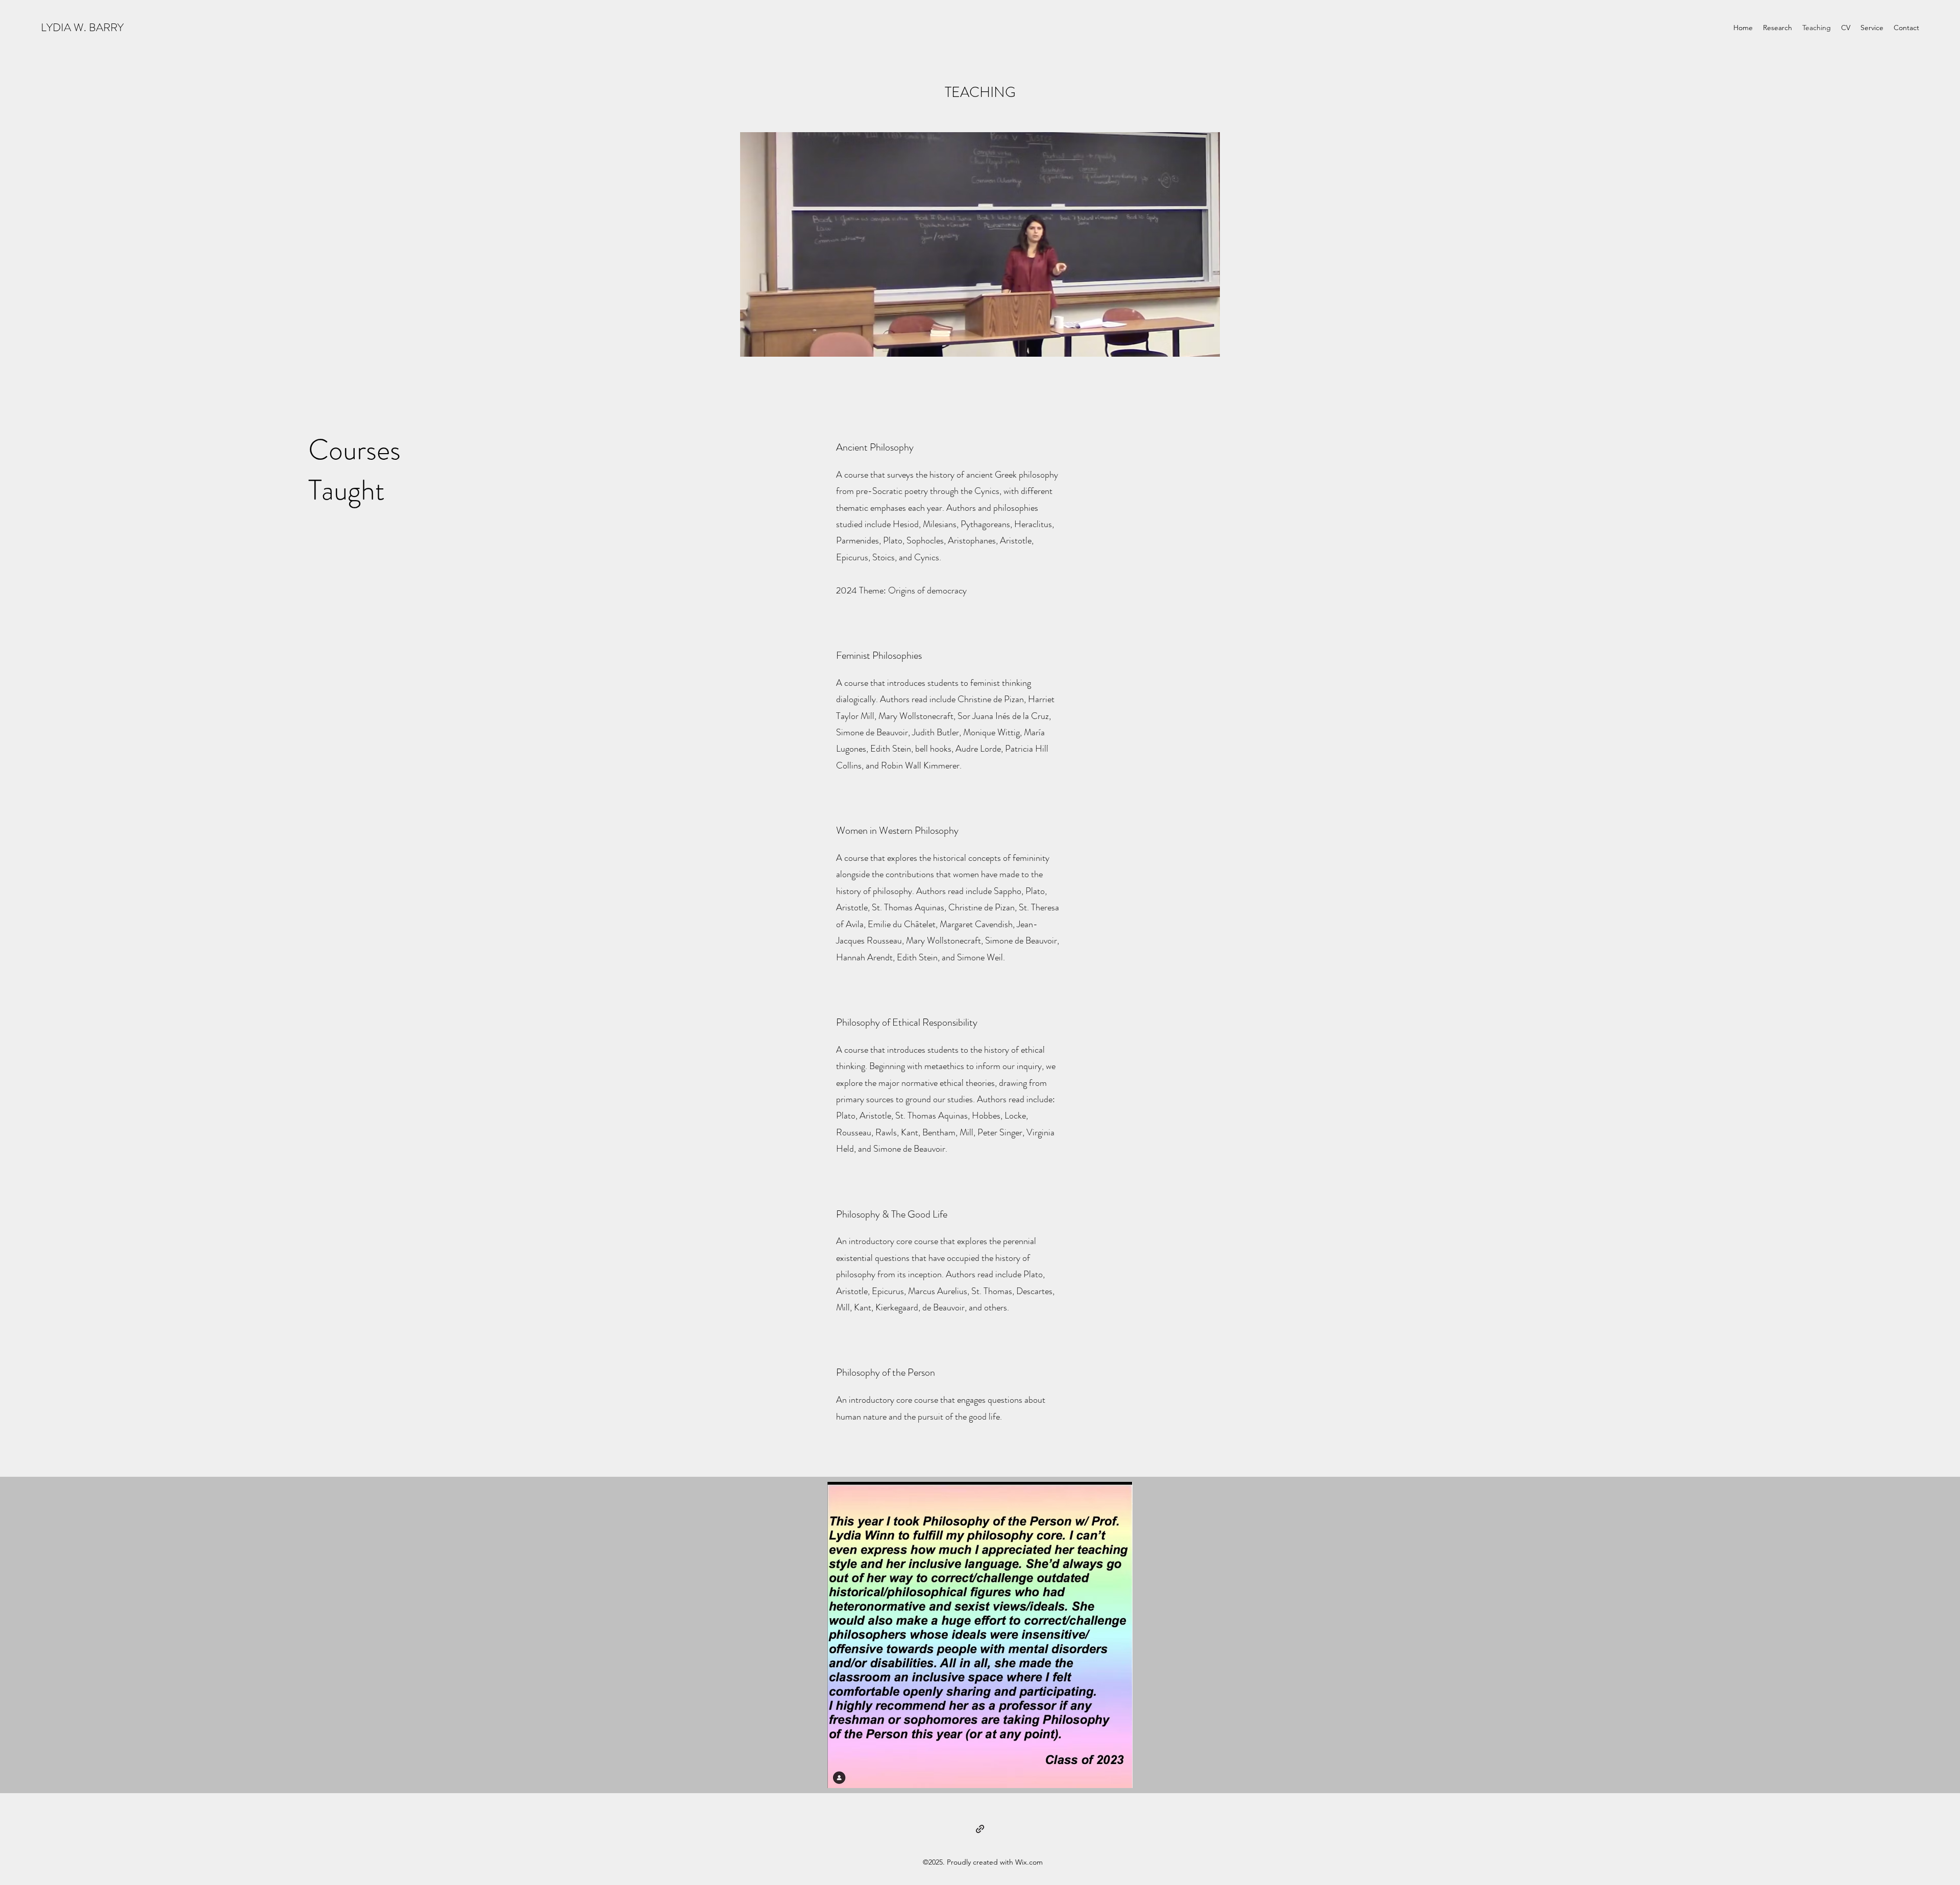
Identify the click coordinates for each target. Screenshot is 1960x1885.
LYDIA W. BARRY (82, 27)
